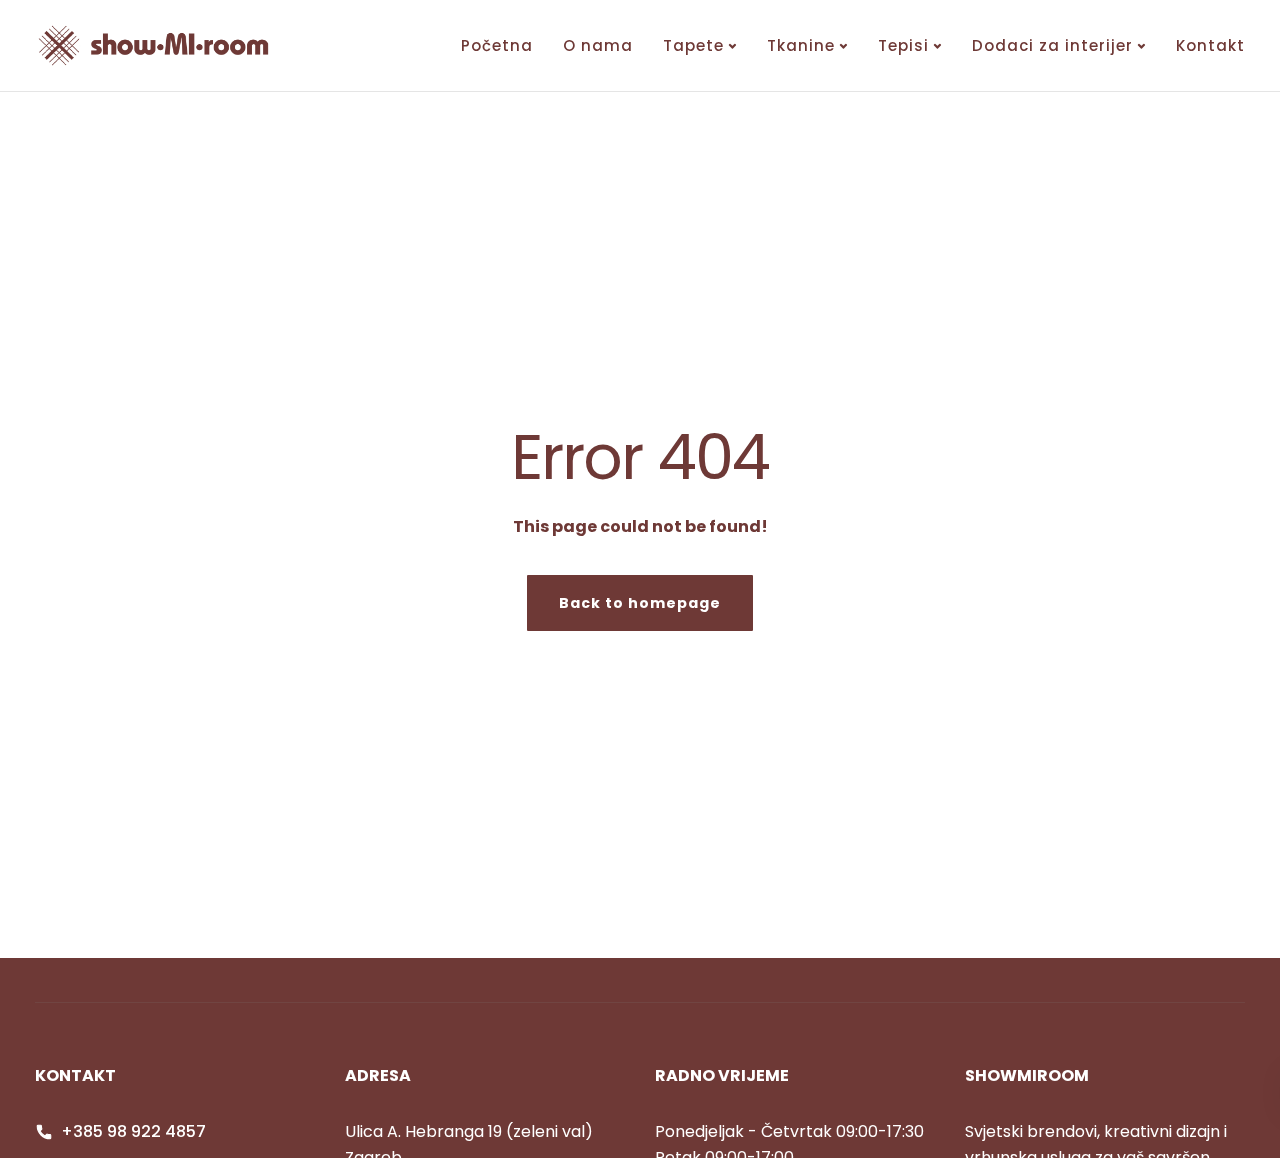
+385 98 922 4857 (133, 1131)
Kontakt (1210, 45)
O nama (598, 45)
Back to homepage (640, 603)
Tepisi (903, 45)
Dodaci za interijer (1052, 45)
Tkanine (801, 45)
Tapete (693, 45)
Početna (497, 45)
